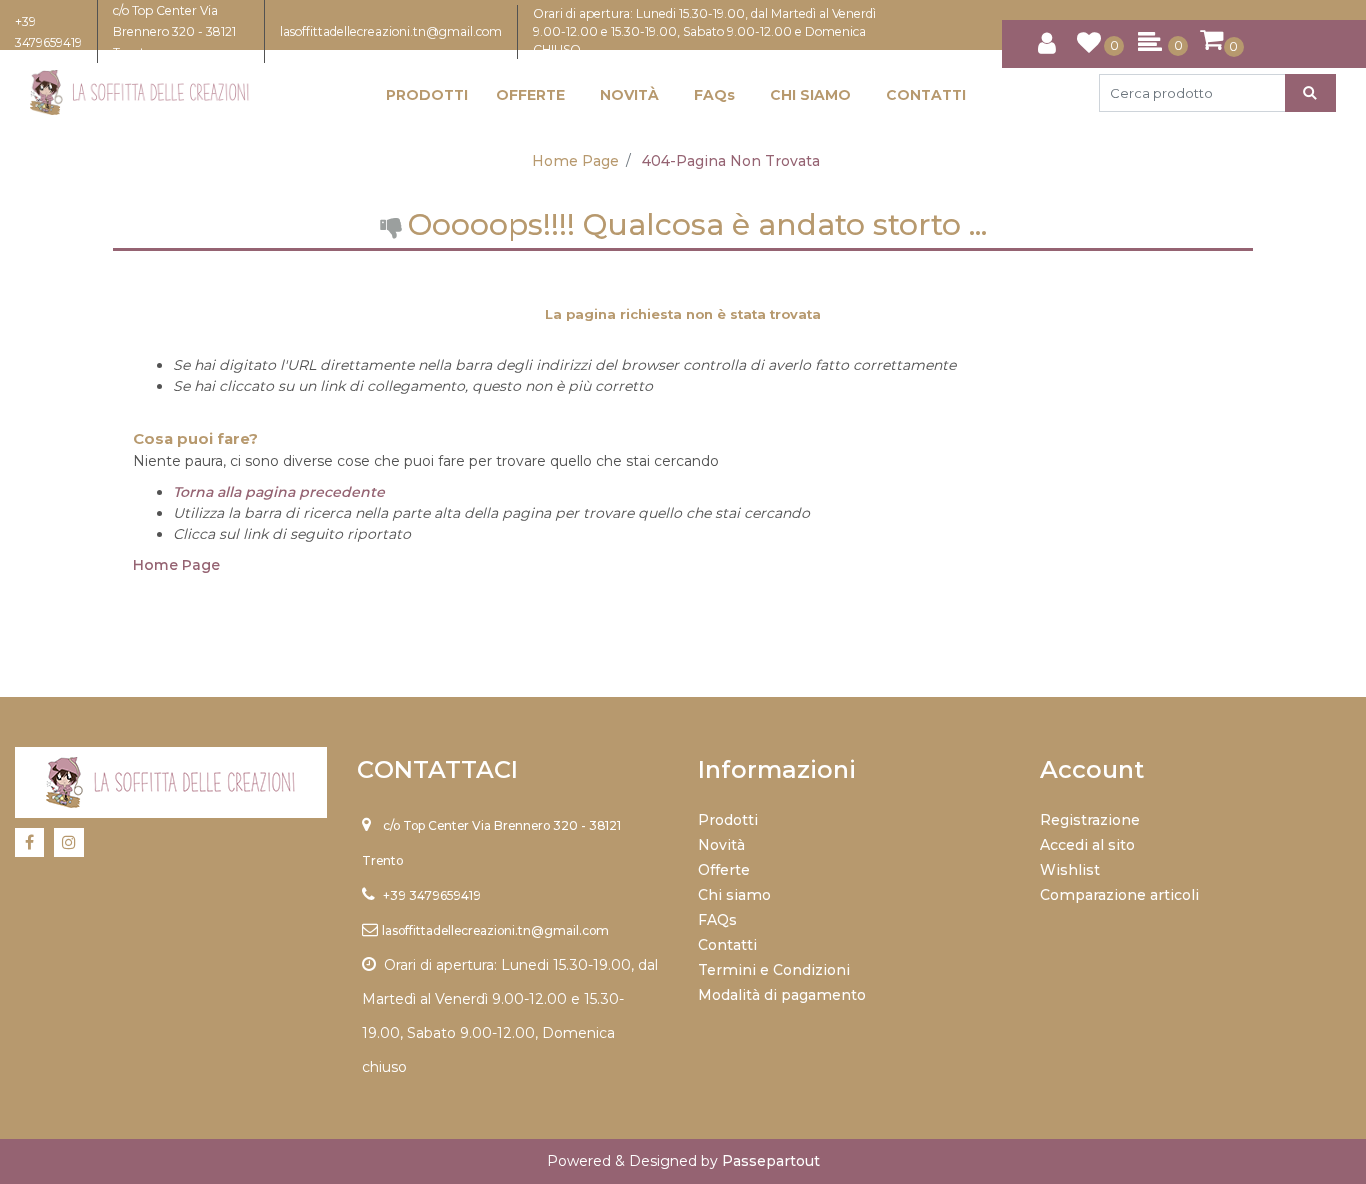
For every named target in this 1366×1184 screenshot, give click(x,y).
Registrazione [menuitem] (1090, 820)
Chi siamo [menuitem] (734, 895)
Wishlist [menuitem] (1070, 870)
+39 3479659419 (432, 895)
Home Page (575, 161)
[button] (1310, 93)
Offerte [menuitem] (724, 870)
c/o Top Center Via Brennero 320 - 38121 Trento (174, 31)
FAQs (714, 95)
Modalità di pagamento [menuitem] (782, 995)
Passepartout (771, 1161)
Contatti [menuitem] (727, 945)
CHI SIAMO (810, 95)
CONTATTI (926, 95)
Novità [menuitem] (721, 845)
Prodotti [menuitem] (728, 820)
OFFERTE (530, 95)
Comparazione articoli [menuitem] (1119, 895)
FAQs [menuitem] (717, 920)
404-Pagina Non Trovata (731, 161)
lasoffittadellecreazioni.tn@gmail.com (391, 31)
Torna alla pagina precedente (279, 492)
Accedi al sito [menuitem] (1087, 845)
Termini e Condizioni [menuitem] (774, 970)
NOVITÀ (629, 95)
